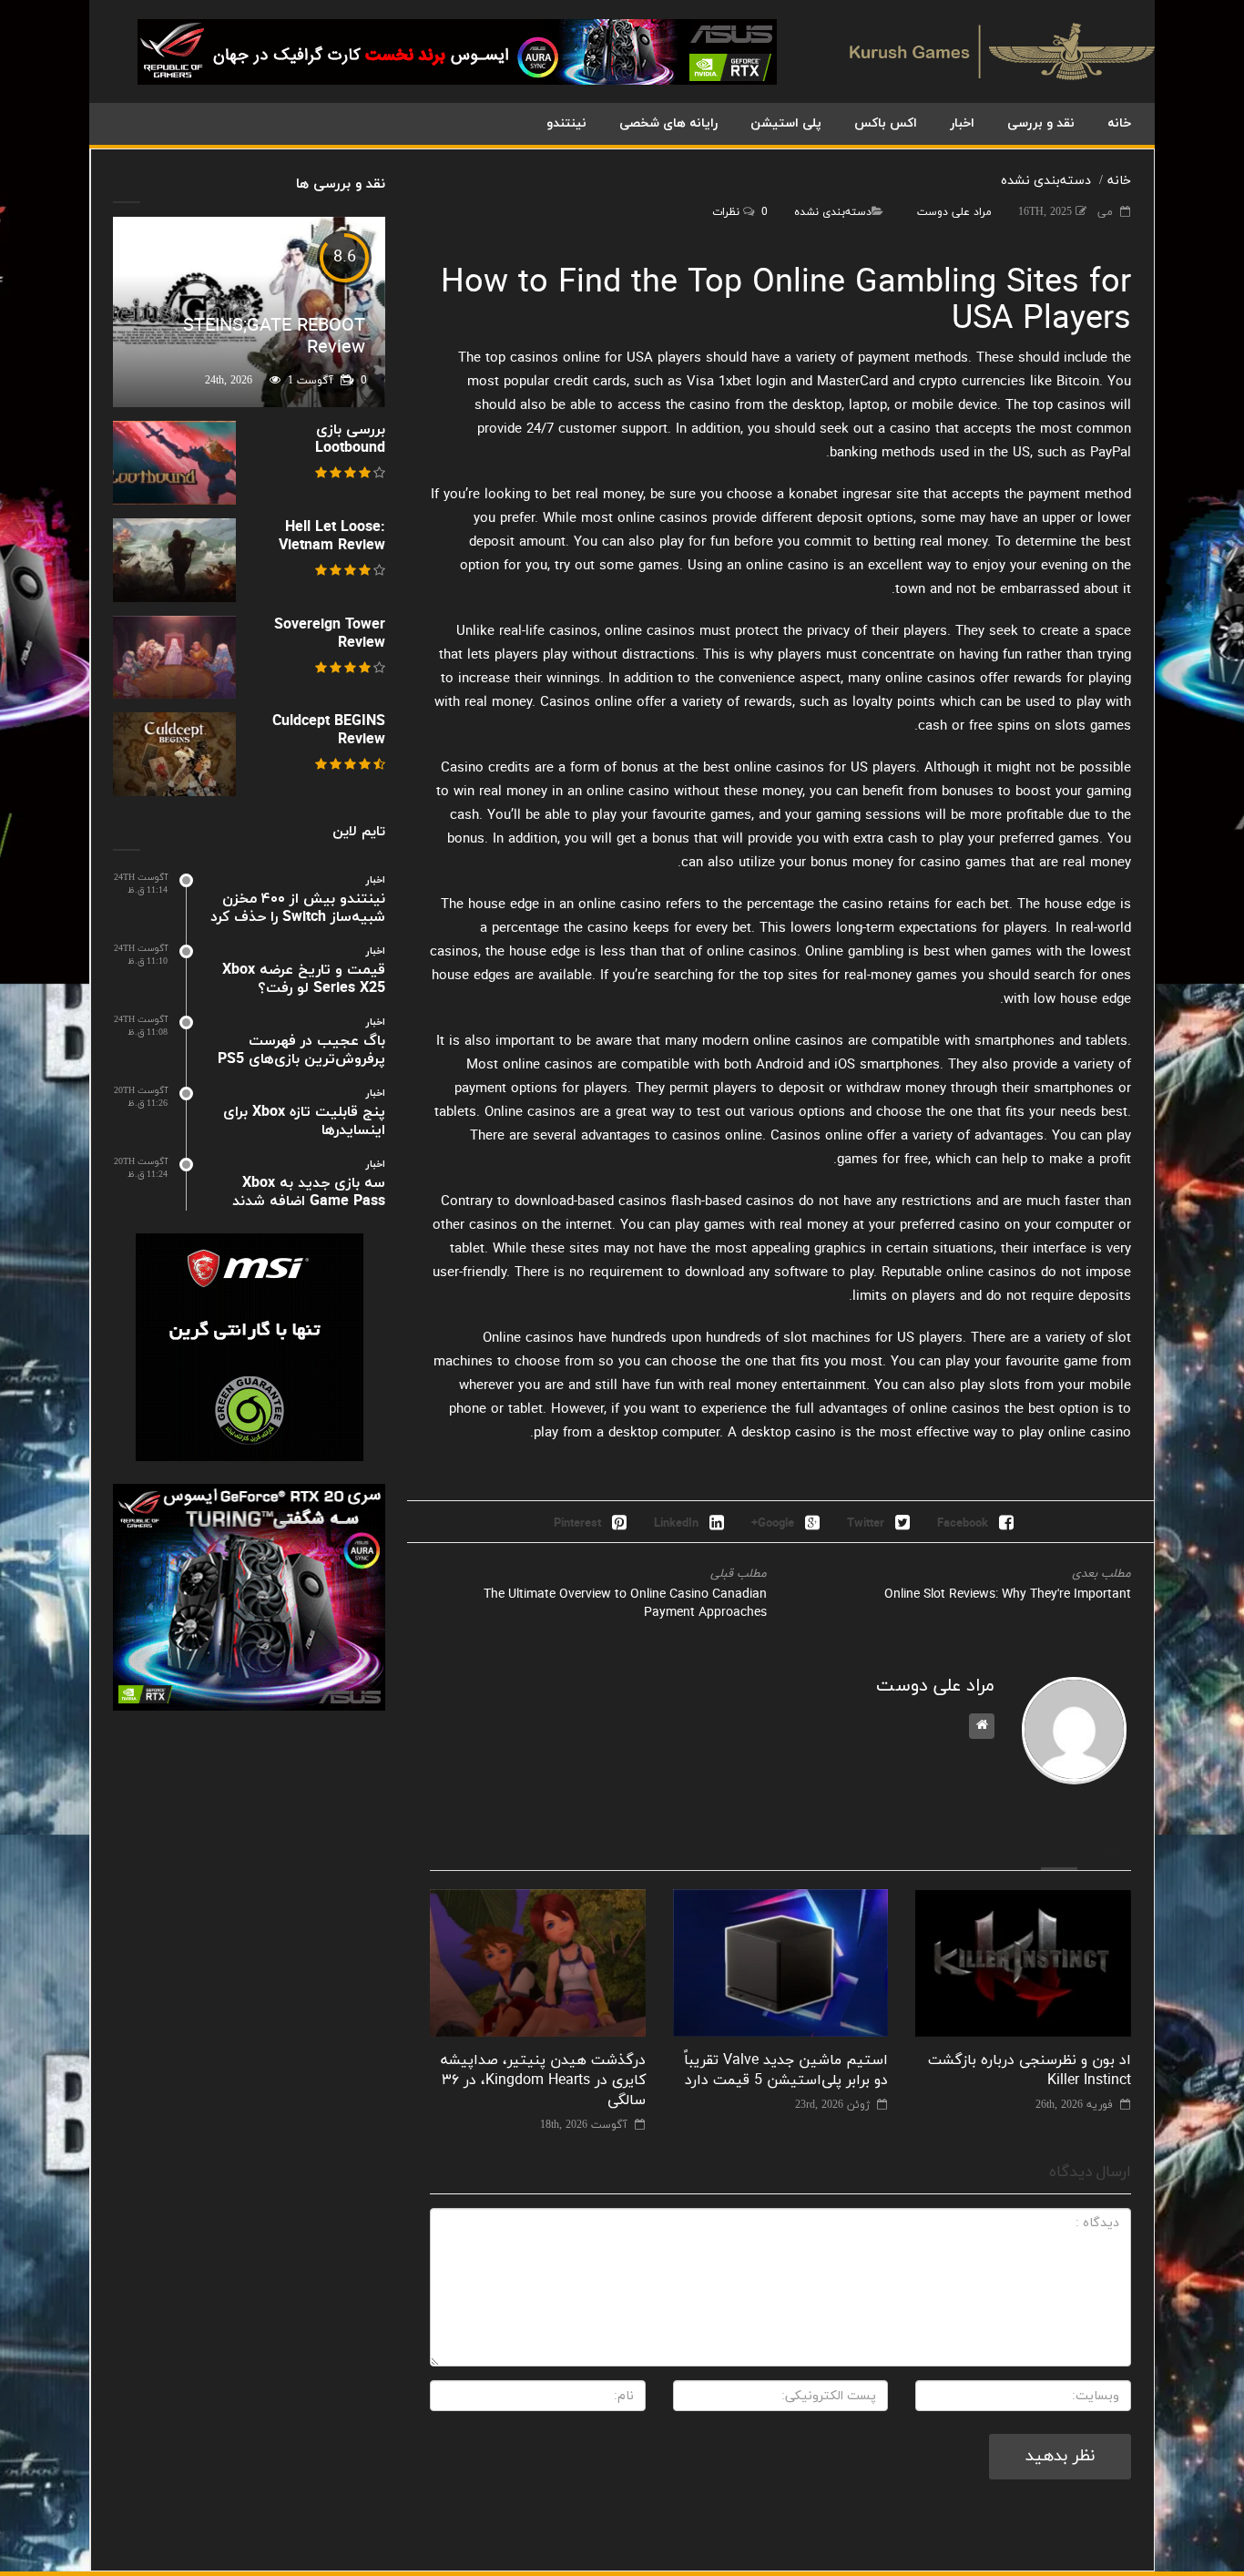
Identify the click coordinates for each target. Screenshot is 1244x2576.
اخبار (962, 123)
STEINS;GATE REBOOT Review (274, 337)
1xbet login (752, 382)
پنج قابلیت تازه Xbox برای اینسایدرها (304, 1121)
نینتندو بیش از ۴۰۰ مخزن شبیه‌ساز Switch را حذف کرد (298, 908)
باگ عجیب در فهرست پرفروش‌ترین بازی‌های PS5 (301, 1050)
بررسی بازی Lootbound (350, 439)
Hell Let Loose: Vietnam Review (332, 537)
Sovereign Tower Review (330, 634)
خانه (1119, 123)
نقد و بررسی (1041, 123)
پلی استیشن (786, 123)
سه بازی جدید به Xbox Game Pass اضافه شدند (309, 1192)
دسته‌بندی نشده (1046, 181)
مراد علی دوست (954, 212)
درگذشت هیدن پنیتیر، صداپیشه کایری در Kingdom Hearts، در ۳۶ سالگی (543, 2080)
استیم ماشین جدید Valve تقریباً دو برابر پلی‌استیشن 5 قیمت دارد (786, 2070)
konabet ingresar (840, 495)
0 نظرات (740, 212)
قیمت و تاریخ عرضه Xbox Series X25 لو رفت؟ (304, 979)
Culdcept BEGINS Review (329, 731)
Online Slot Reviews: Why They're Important (1008, 1595)
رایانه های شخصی (668, 123)
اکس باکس (886, 123)
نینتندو (566, 123)
